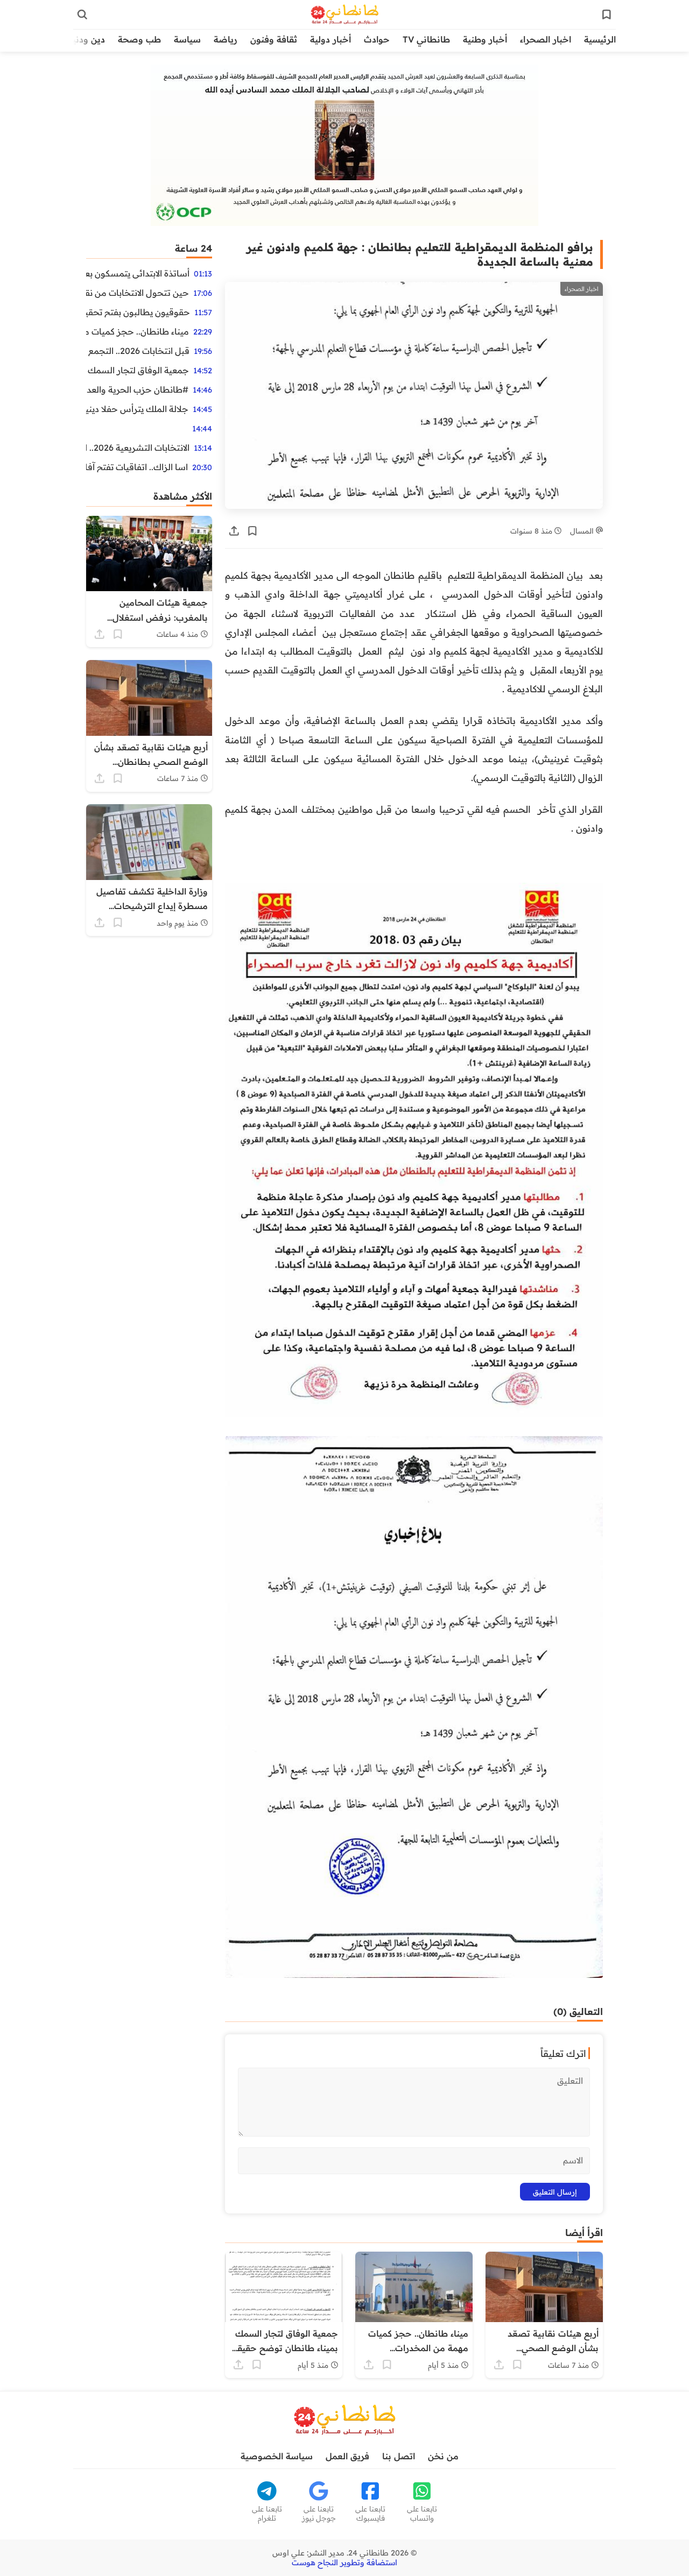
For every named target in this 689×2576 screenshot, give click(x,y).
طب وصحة (139, 39)
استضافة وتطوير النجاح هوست (344, 2563)
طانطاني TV (426, 39)
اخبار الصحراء (546, 39)
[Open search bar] (82, 15)
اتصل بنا (399, 2456)
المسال (583, 531)
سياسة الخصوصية (277, 2456)
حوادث (377, 39)
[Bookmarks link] (607, 15)
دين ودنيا (87, 39)
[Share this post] (234, 531)
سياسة (187, 39)
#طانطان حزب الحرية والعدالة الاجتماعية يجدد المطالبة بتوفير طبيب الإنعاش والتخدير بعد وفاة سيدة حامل (137, 389)
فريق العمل (347, 2456)
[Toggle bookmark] (252, 531)
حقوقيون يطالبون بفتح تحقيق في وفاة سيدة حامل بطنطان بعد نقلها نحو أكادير (138, 312)
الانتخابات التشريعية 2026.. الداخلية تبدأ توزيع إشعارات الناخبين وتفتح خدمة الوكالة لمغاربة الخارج (138, 448)
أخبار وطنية (485, 39)
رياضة (226, 39)
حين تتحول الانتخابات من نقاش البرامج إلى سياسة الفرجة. (138, 293)
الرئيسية (600, 39)
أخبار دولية (331, 39)
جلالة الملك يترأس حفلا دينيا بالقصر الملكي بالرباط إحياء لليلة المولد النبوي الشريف (137, 409)
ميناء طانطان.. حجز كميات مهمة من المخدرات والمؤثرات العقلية (138, 331)
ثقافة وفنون (274, 39)
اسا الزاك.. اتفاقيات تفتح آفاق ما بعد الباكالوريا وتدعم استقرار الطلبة (137, 467)
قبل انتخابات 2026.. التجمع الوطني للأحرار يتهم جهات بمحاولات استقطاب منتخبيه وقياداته (138, 351)
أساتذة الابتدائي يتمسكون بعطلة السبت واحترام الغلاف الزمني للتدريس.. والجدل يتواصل (138, 273)
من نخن (443, 2456)
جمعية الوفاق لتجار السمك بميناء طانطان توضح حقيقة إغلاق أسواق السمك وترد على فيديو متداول (138, 370)
